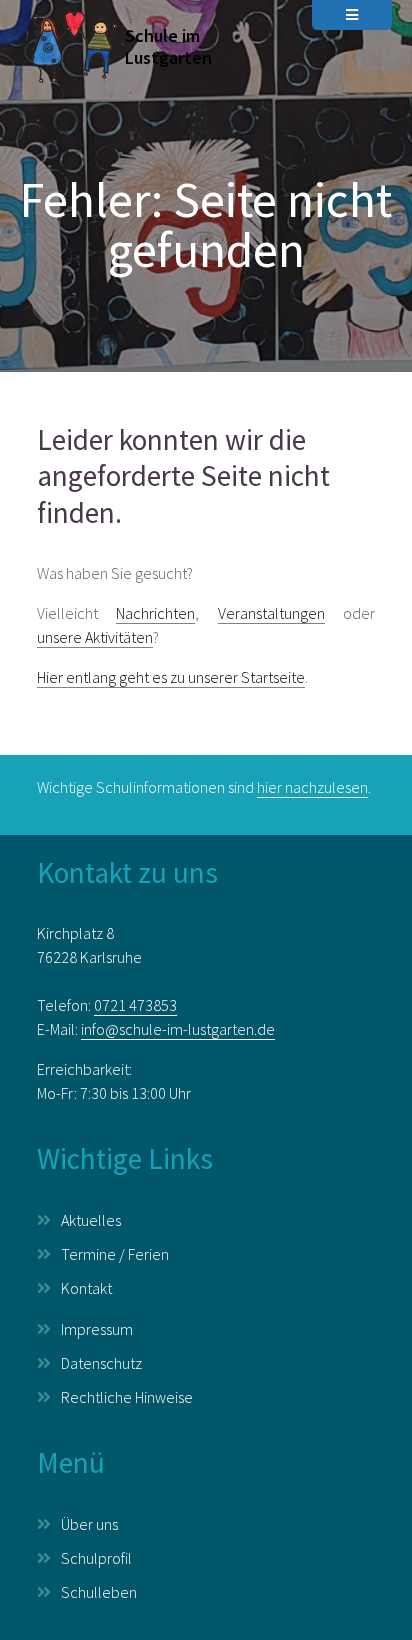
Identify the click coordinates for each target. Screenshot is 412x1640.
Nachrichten (155, 613)
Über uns (89, 1524)
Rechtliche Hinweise (127, 1397)
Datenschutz (101, 1363)
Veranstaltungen (271, 613)
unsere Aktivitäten (95, 637)
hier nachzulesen (312, 787)
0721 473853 (135, 1005)
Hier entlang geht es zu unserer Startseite (171, 677)
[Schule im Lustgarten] (71, 48)
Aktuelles (91, 1220)
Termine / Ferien (115, 1254)
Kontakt (86, 1288)
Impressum (97, 1329)
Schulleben (99, 1592)
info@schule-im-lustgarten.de (178, 1029)
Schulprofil (96, 1558)
